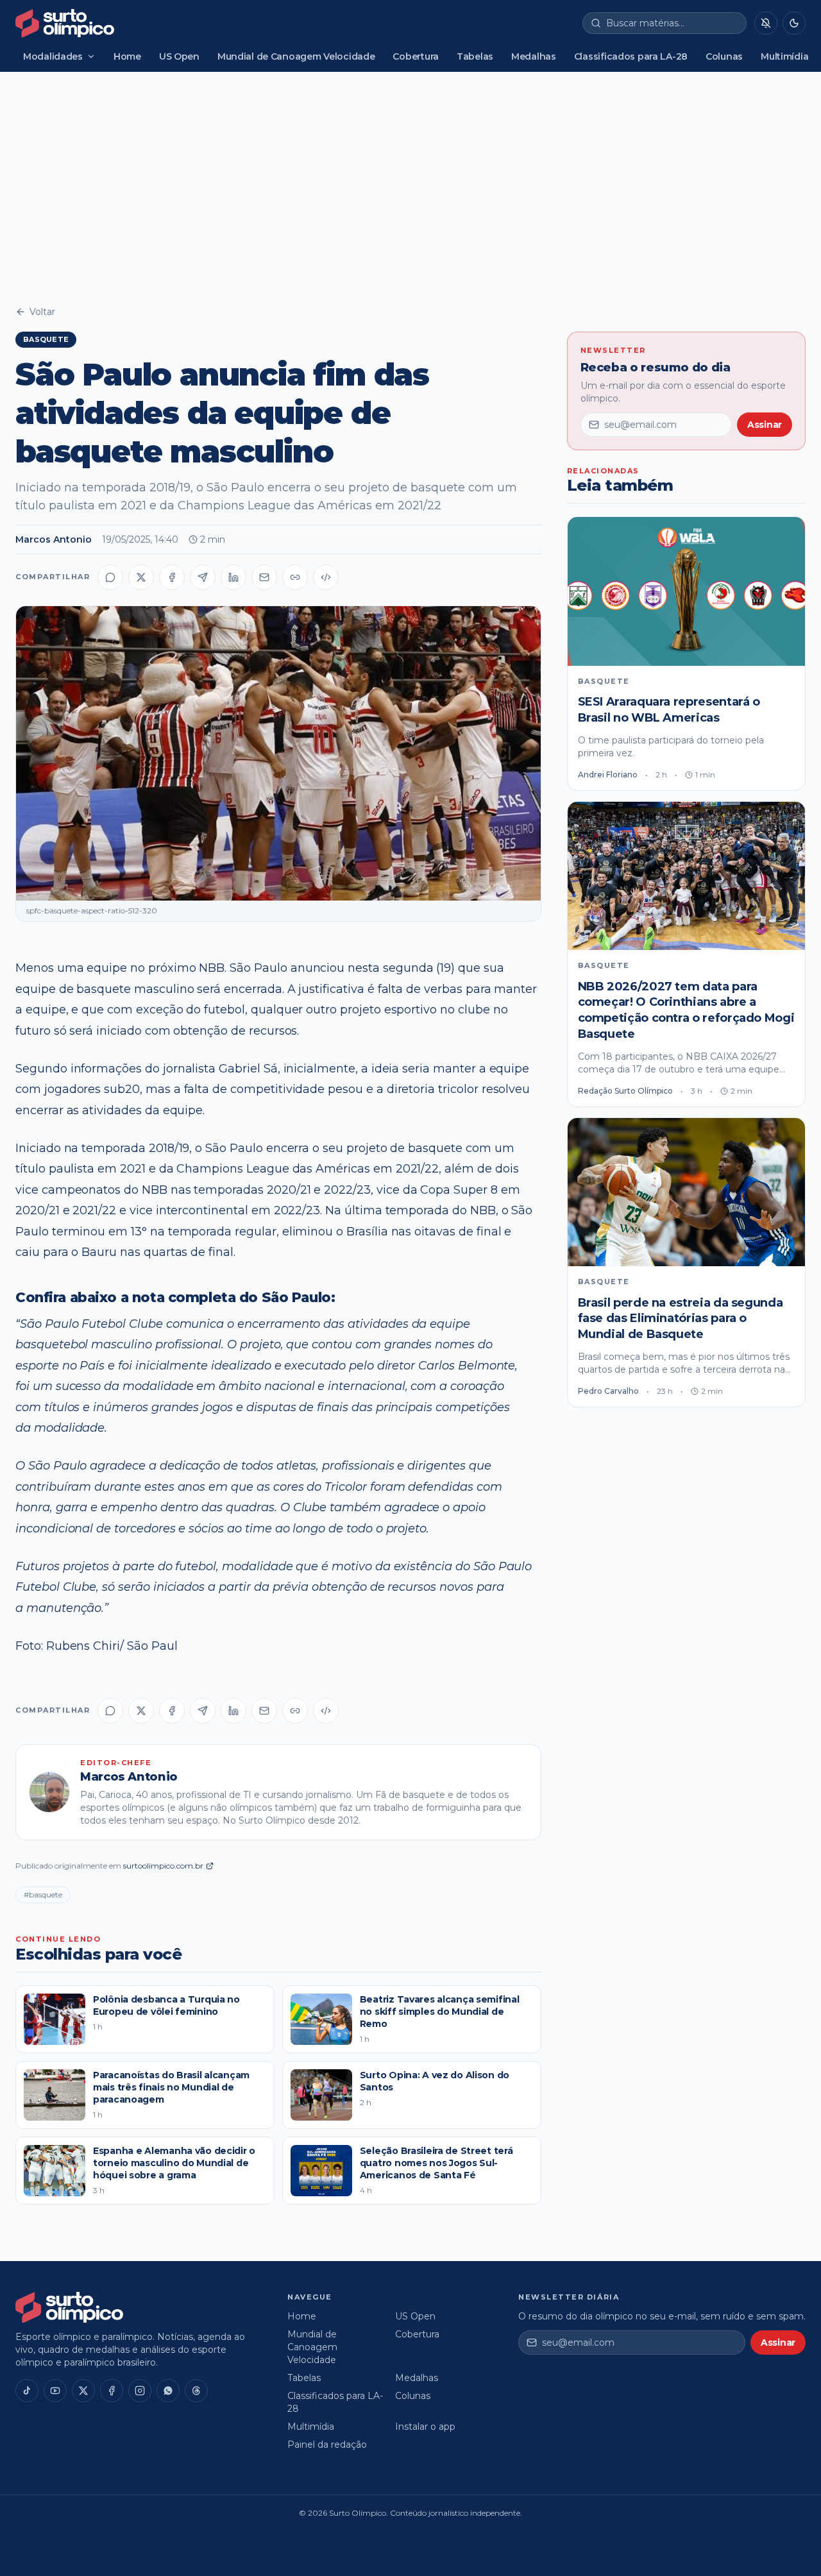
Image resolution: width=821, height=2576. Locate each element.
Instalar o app (425, 2427)
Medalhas (534, 56)
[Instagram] (140, 2391)
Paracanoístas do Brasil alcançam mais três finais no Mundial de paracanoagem (171, 2088)
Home (127, 56)
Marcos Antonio (54, 539)
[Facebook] (112, 2391)
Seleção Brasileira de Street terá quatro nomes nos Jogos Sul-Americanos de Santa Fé (436, 2163)
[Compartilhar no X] (141, 577)
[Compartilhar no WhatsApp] (110, 577)
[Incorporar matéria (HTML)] (326, 577)
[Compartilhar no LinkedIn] (233, 577)
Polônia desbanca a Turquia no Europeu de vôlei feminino (166, 2005)
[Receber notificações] (766, 23)
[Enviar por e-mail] (264, 577)
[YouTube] (55, 2391)
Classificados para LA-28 (631, 56)
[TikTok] (27, 2391)
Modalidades (53, 56)
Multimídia (784, 56)
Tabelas (475, 56)
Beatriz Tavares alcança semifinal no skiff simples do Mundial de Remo (440, 2012)
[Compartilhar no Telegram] (203, 577)
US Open (179, 56)
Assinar (765, 425)
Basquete (46, 339)
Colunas (724, 56)
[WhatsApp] (168, 2391)
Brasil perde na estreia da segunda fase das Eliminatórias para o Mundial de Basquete (681, 1319)
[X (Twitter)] (83, 2391)
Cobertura (415, 56)
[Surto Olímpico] (65, 23)
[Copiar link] (295, 577)
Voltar (42, 312)
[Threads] (196, 2391)
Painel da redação (327, 2445)
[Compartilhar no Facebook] (172, 577)
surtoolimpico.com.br (163, 1866)
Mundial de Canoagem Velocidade (296, 56)
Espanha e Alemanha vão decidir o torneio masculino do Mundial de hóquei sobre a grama (174, 2163)
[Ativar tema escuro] (794, 23)
